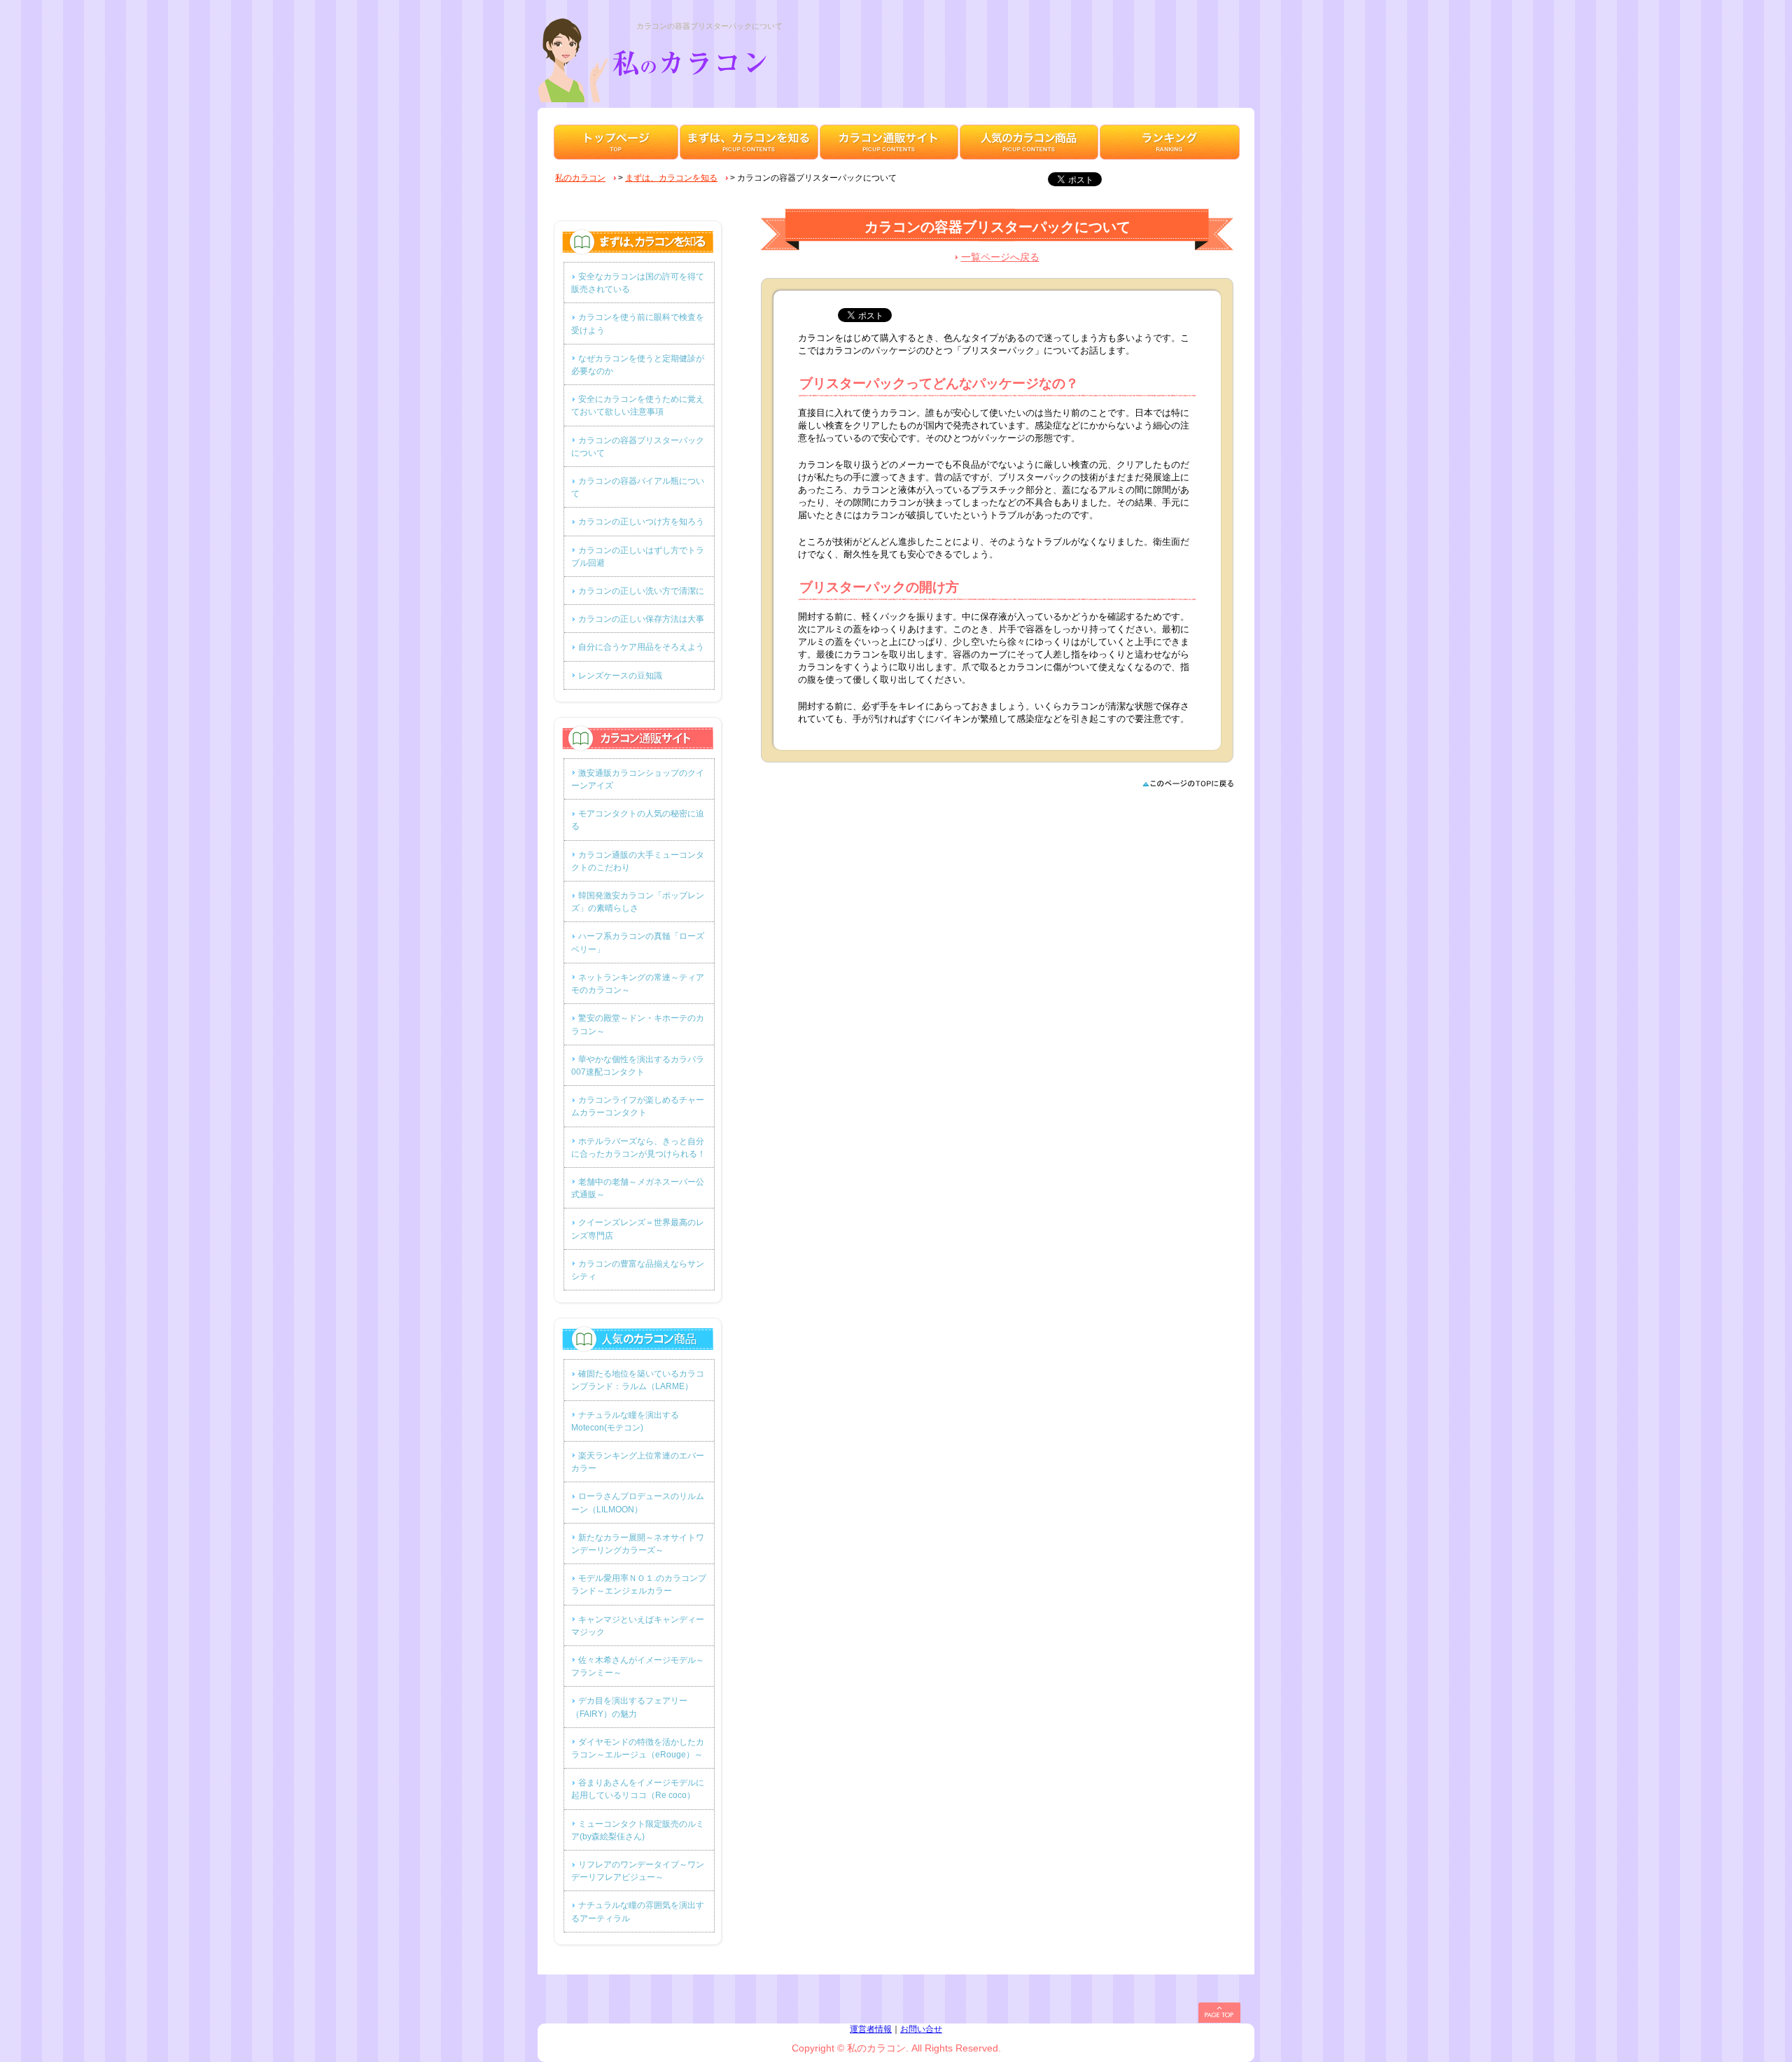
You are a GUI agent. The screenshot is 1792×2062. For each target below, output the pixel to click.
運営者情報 (871, 2029)
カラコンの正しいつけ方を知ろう (641, 522)
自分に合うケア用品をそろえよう (641, 647)
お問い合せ (921, 2029)
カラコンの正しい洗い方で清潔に (641, 591)
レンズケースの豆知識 (620, 676)
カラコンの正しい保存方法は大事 (641, 619)
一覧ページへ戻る (1000, 257)
